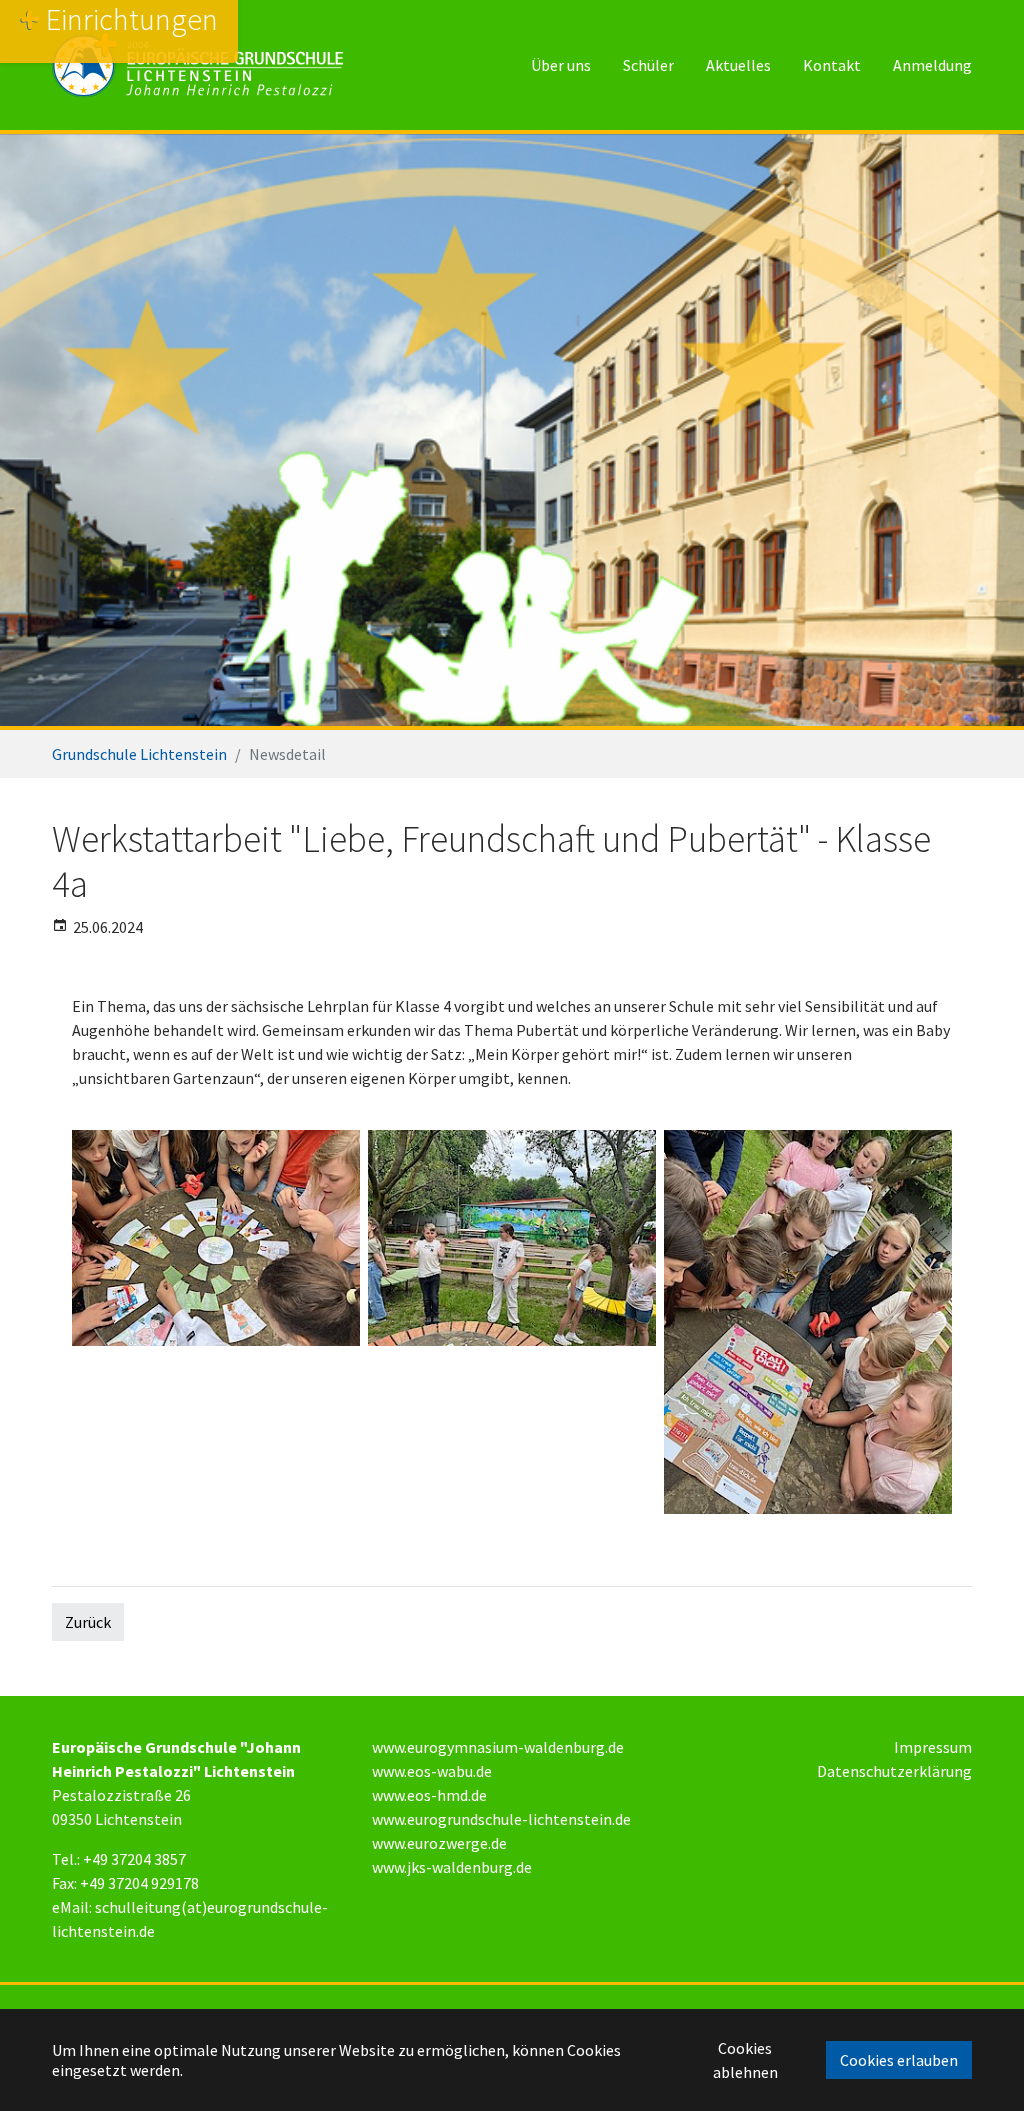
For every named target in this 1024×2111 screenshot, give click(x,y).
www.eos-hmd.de (429, 1795)
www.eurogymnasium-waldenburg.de (498, 1747)
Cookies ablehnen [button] (745, 2060)
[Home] (197, 65)
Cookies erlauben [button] (899, 2060)
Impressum (933, 1747)
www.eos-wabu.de (432, 1771)
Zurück (88, 1622)
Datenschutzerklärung (894, 1771)
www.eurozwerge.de (439, 1843)
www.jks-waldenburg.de (452, 1867)
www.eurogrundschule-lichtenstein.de (501, 1819)
